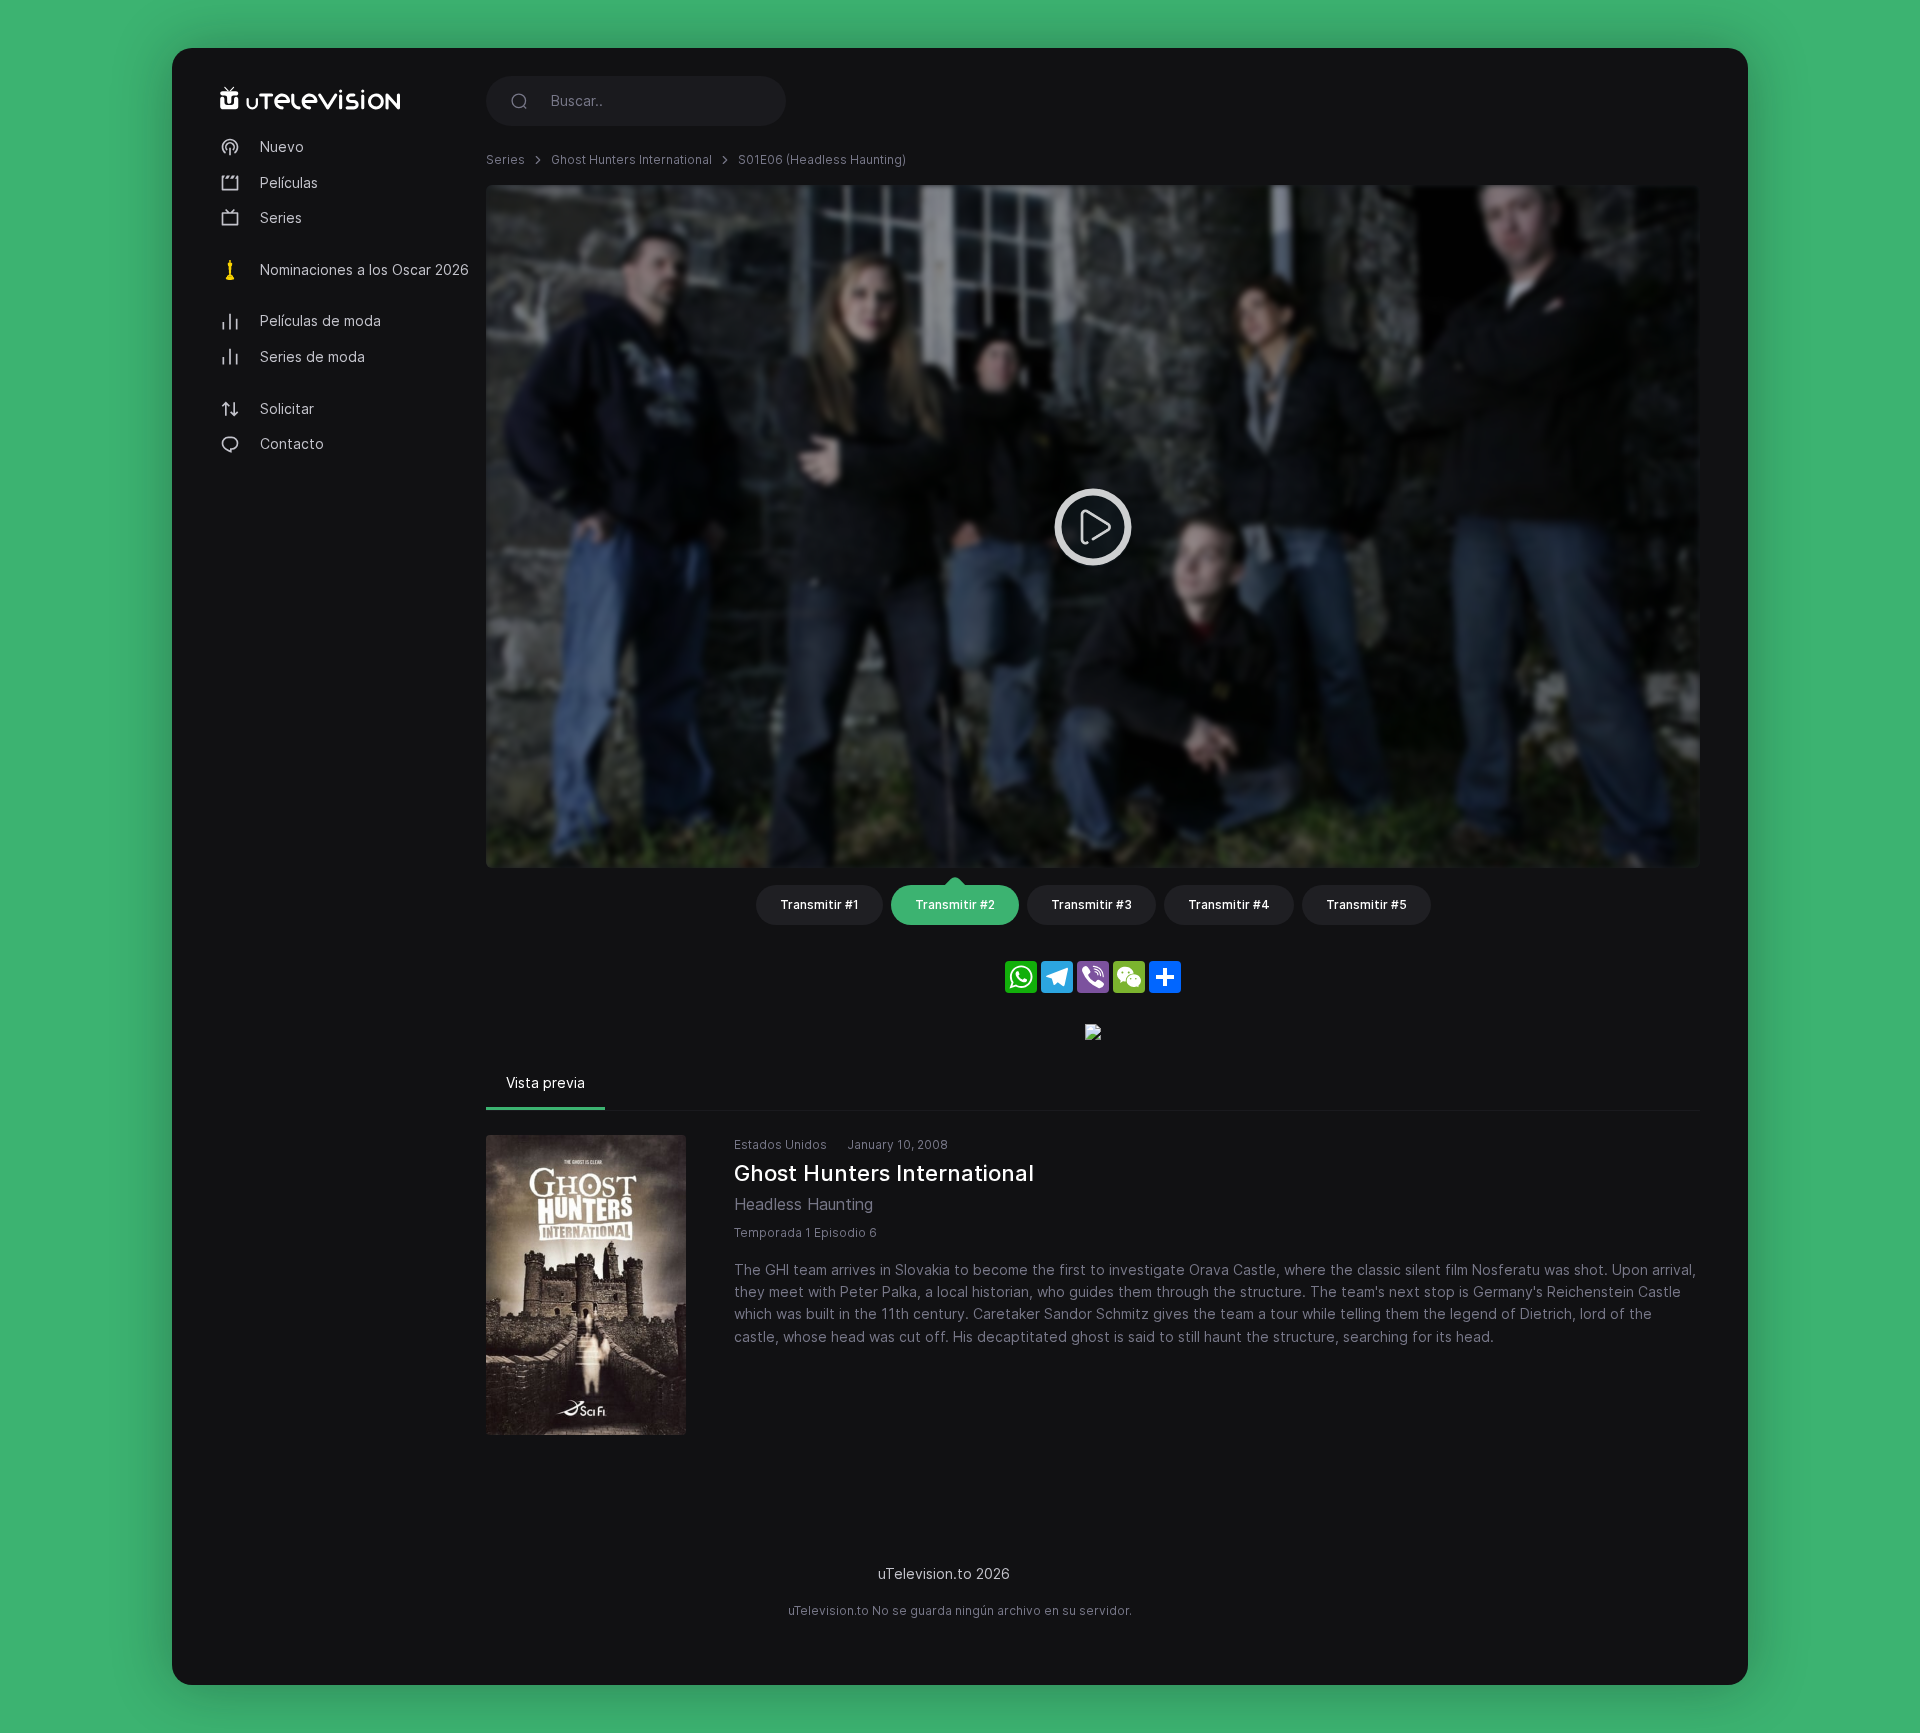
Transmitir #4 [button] (1229, 904)
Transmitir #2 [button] (955, 904)
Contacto (292, 443)
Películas (289, 182)
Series (281, 217)
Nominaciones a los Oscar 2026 (364, 269)
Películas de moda (320, 320)
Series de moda (312, 356)
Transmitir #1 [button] (819, 904)
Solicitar (287, 408)
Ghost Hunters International (631, 159)
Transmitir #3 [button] (1091, 904)
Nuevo (282, 146)
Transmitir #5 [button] (1366, 904)
